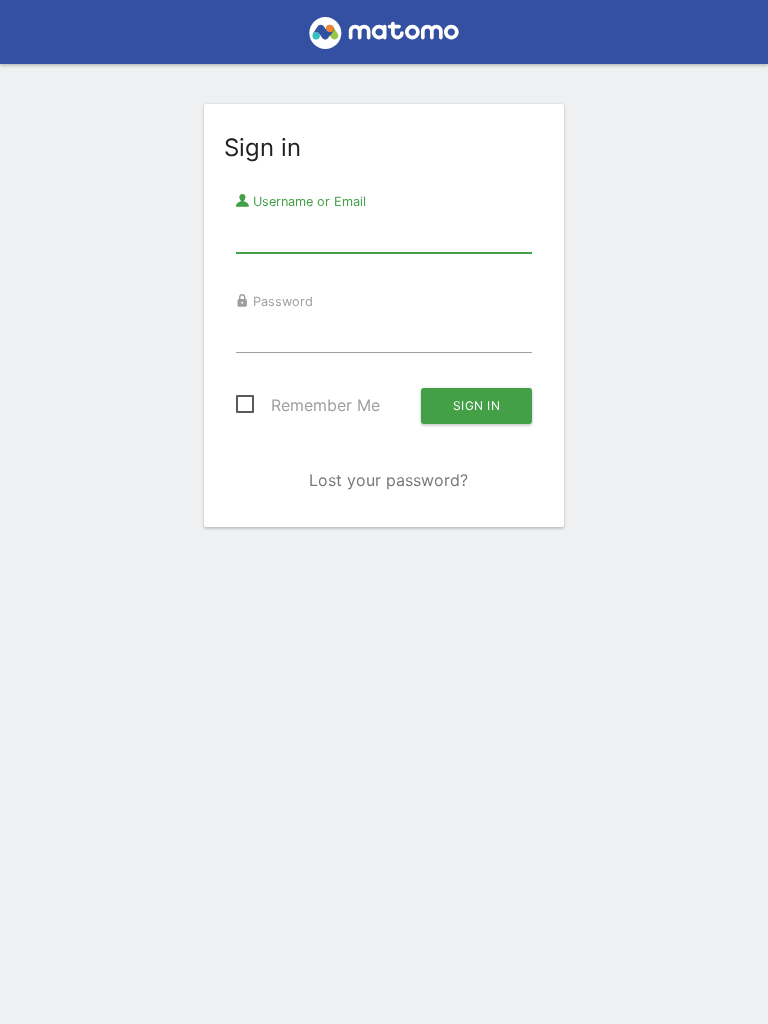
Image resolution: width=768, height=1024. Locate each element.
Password (281, 301)
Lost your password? (388, 480)
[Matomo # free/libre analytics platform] (384, 38)
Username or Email (307, 201)
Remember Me (325, 405)
